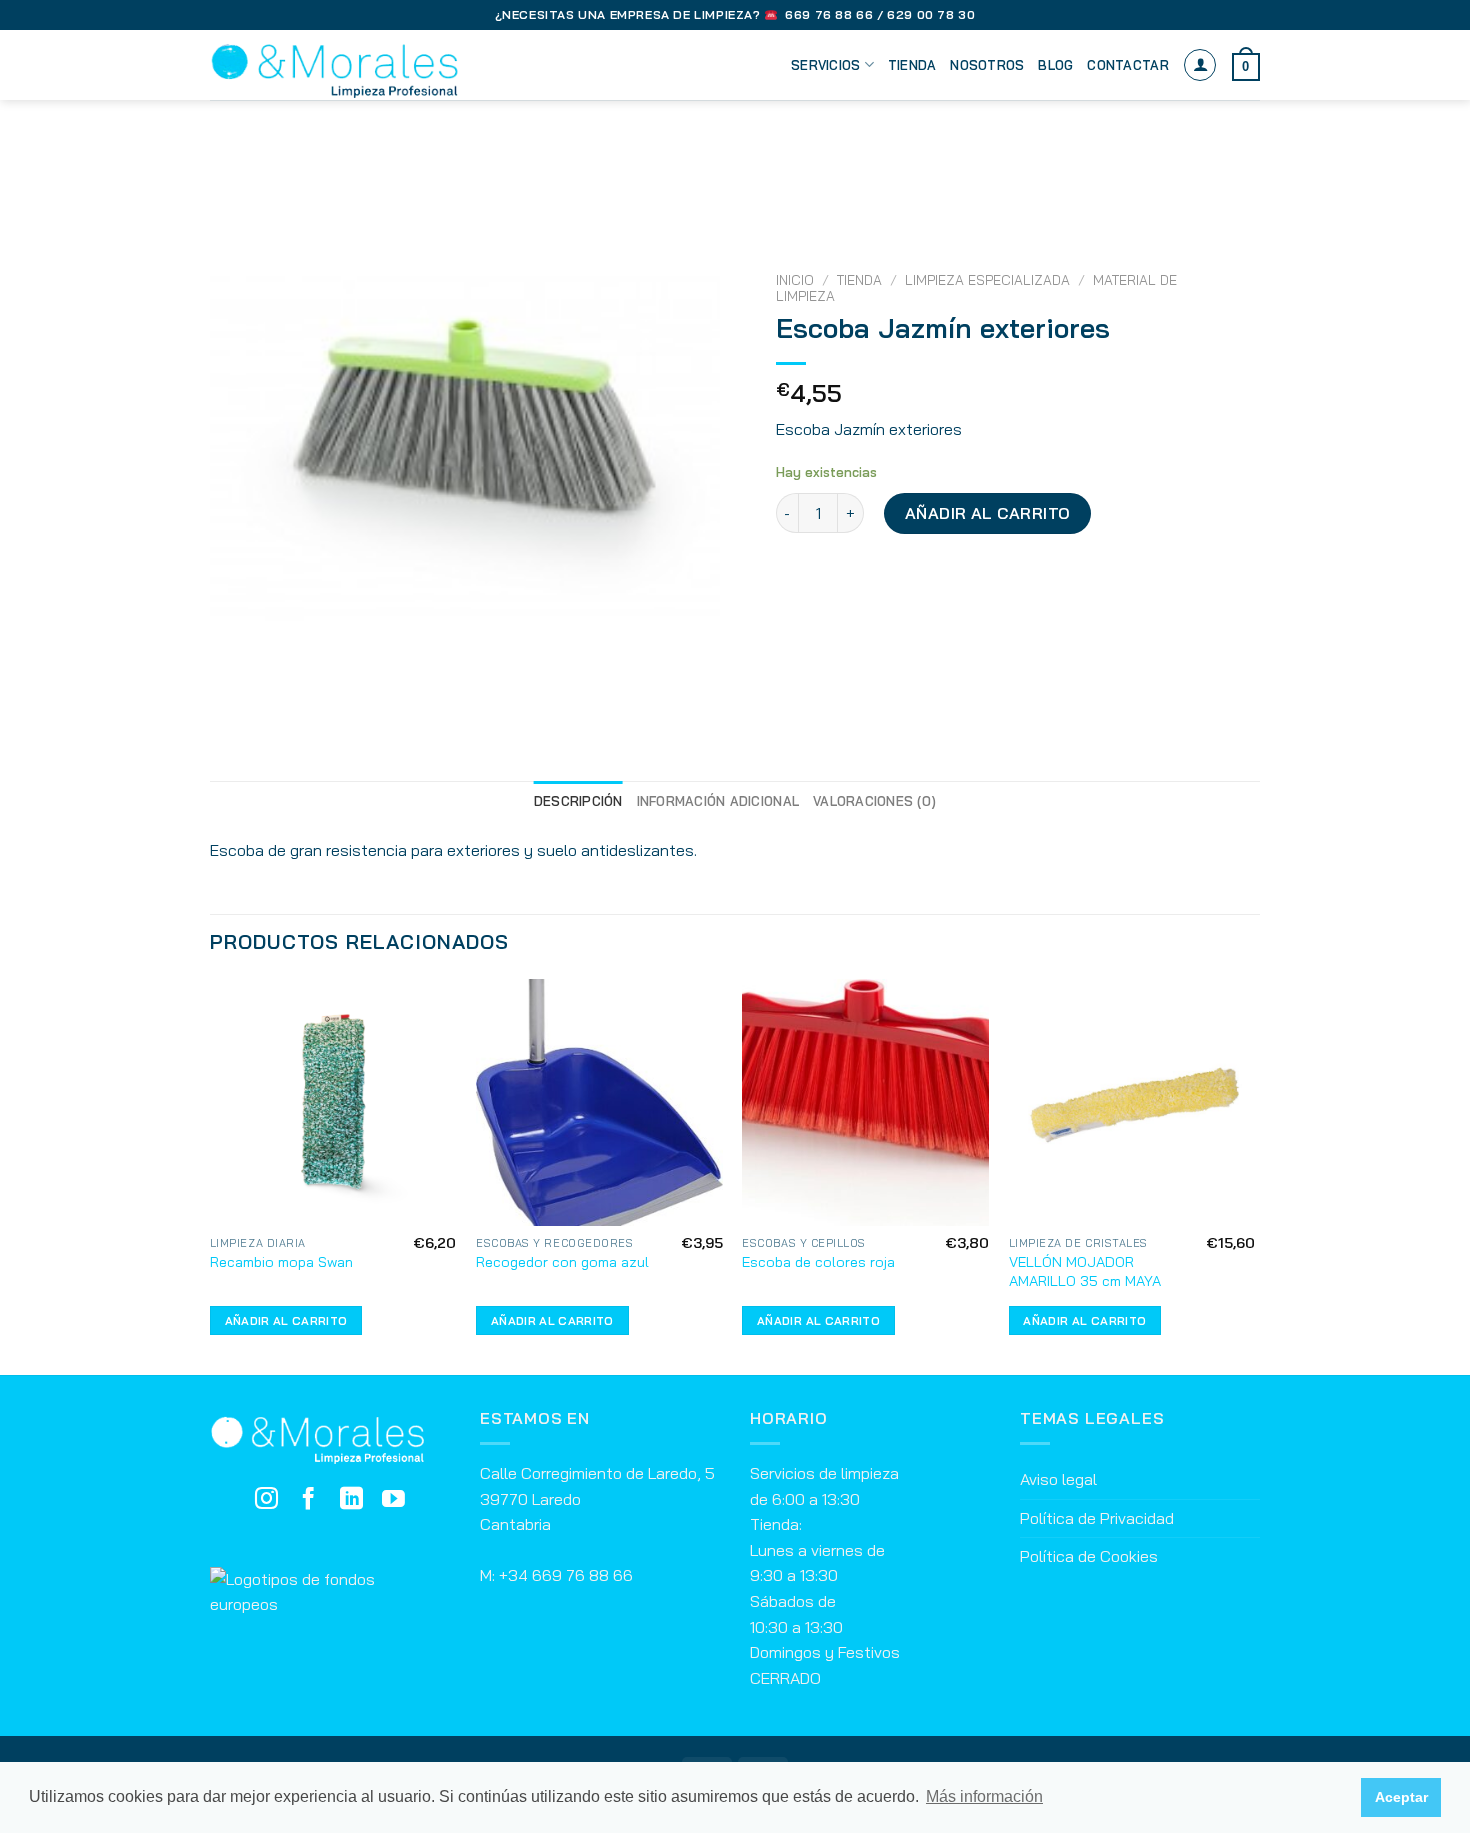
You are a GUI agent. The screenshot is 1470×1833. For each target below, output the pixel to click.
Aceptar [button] (1401, 1797)
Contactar (1127, 65)
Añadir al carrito (988, 513)
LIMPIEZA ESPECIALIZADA (987, 279)
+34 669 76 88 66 (566, 1575)
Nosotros (987, 65)
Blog (1055, 65)
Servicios (825, 65)
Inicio (795, 279)
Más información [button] (984, 1796)
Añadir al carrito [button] (286, 1320)
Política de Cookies (1089, 1556)
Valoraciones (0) (874, 801)
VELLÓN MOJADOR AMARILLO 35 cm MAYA (1085, 1271)
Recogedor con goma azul (562, 1262)
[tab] (578, 801)
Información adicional (718, 801)
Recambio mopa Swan (281, 1262)
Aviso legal (1058, 1479)
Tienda (912, 65)
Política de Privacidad (1097, 1518)
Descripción (578, 801)
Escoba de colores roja (818, 1262)
